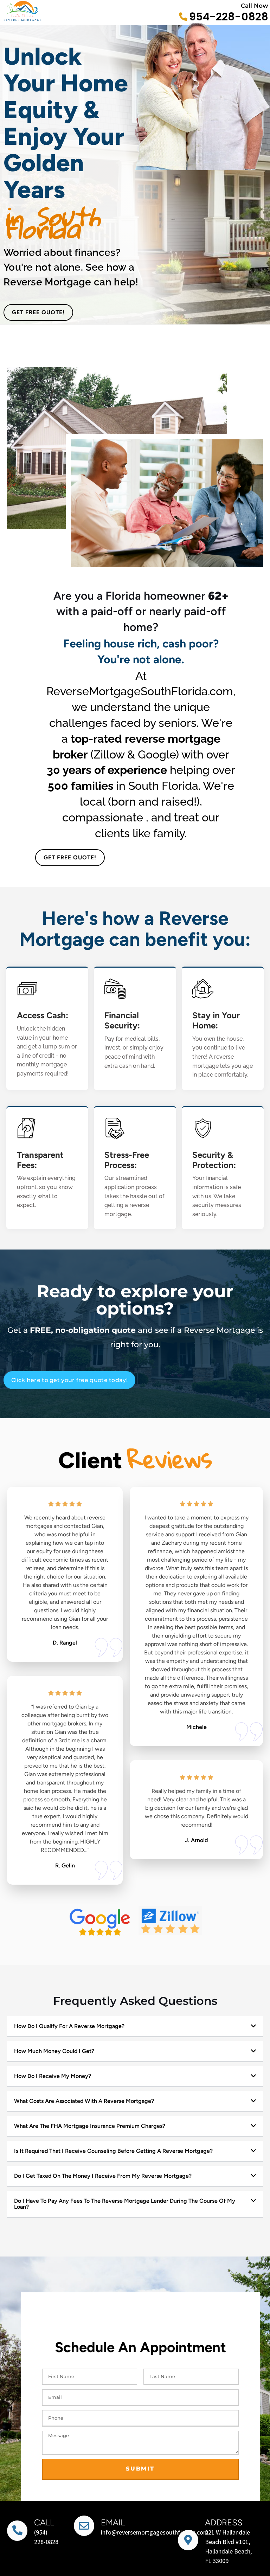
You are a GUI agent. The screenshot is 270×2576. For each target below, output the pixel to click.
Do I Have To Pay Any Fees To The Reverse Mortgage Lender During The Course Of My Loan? (125, 2204)
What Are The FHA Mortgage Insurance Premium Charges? (90, 2126)
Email (113, 2522)
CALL (44, 2522)
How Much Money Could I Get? (54, 2051)
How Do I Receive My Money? (53, 2076)
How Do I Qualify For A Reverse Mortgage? (69, 2026)
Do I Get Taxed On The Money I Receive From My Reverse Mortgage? (103, 2176)
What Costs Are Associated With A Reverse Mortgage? (84, 2101)
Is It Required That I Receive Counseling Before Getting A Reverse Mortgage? (113, 2151)
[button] (135, 2027)
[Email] (84, 2526)
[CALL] (17, 2531)
